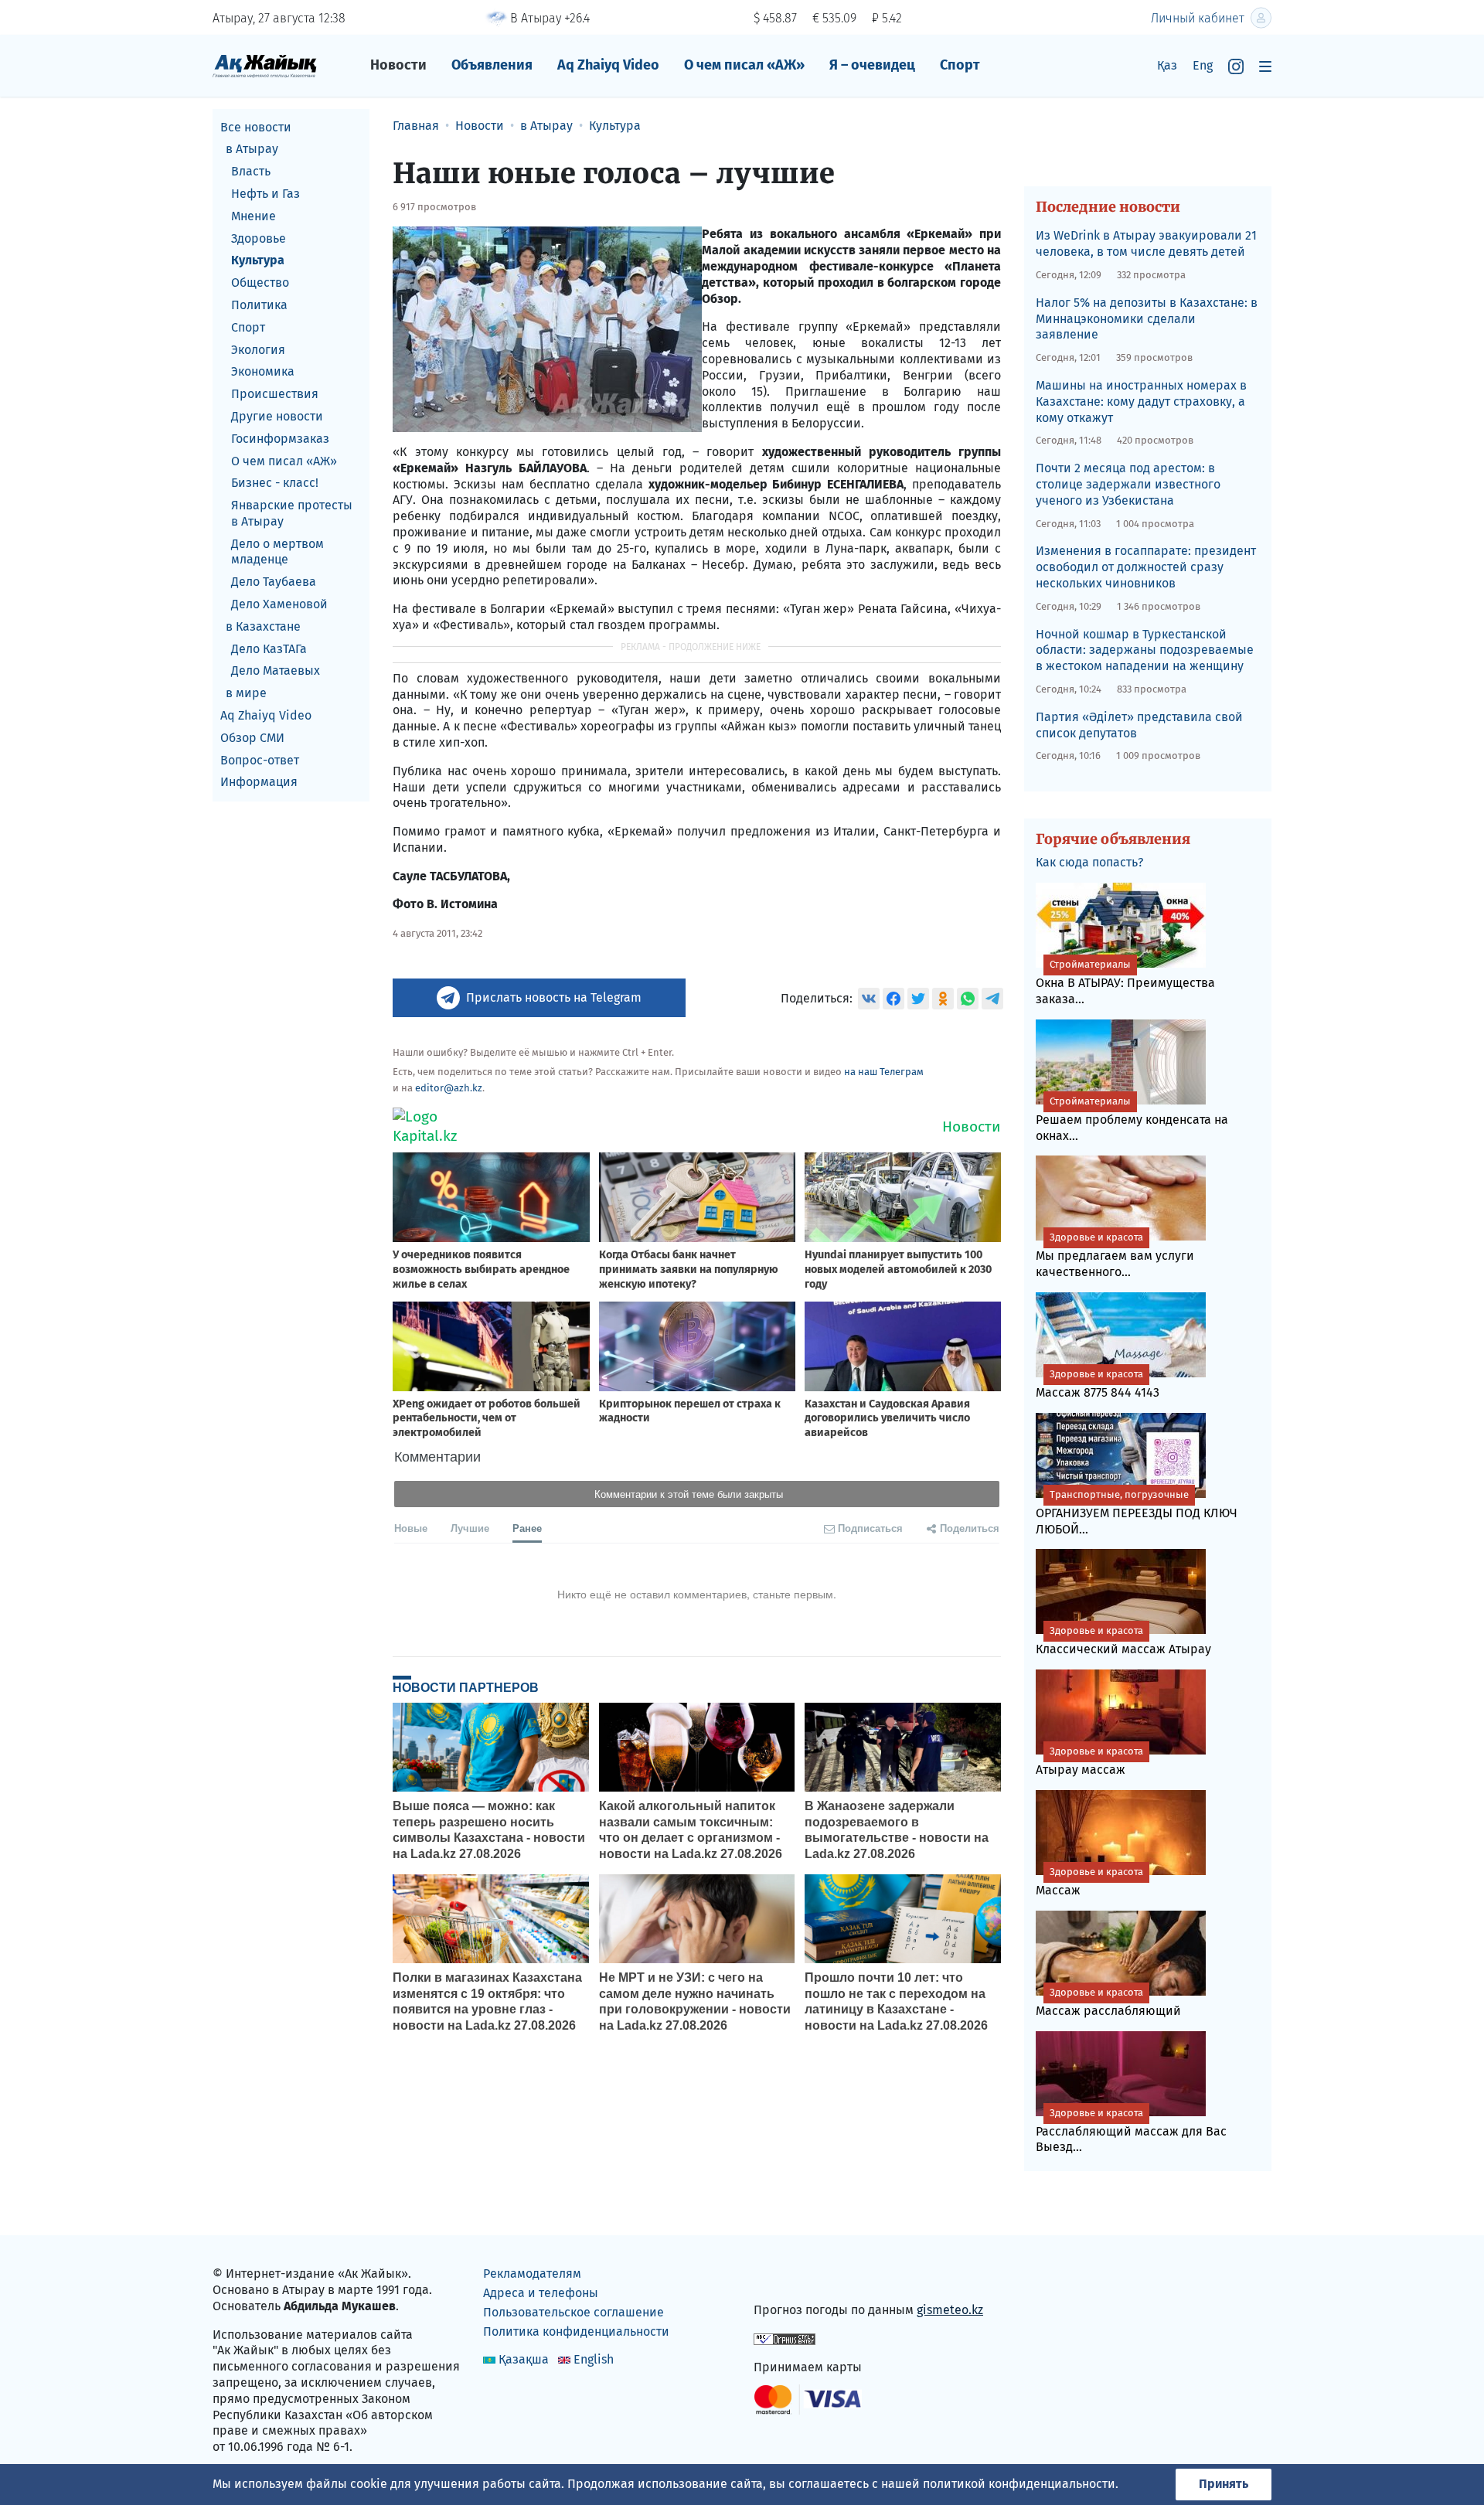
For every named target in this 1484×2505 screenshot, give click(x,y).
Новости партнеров (466, 1687)
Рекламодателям (532, 2274)
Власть (251, 172)
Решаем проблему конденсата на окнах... (1132, 1119)
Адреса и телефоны (541, 2293)
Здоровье (259, 238)
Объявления (492, 65)
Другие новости (277, 416)
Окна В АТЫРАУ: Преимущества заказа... (1125, 982)
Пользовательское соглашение (574, 2312)
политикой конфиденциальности (1019, 2484)
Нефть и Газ (265, 194)
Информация (259, 783)
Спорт (960, 65)
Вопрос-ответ (260, 760)
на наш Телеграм (884, 1072)
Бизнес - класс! (275, 483)
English (594, 2359)
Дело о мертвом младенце (277, 552)
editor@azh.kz (449, 1088)
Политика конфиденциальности (576, 2331)
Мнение (254, 216)
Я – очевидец (872, 65)
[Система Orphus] (785, 2338)
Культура (258, 261)
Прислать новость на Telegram (554, 997)
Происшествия (275, 395)
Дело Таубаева (274, 582)
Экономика (263, 372)
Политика (259, 305)
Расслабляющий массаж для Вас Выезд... (1131, 2131)
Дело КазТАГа (269, 649)
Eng (1203, 65)
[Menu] (1265, 66)
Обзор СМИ (252, 738)
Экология (258, 350)
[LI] (788, 2277)
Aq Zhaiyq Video (608, 65)
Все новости (256, 127)
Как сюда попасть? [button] (1089, 862)
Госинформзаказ (280, 439)
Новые (411, 1528)
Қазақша (524, 2359)
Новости (398, 65)
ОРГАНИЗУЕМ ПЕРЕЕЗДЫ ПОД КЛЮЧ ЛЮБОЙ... (1137, 1513)
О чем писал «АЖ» (744, 65)
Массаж (1089, 1882)
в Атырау (252, 150)
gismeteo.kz (950, 2310)
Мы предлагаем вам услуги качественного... (1115, 1255)
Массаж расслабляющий (1108, 2002)
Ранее (527, 1528)
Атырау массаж (1089, 1761)
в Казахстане (263, 626)
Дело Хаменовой (279, 605)
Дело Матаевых (276, 671)
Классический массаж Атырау (1123, 1641)
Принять (1224, 2484)
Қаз (1167, 65)
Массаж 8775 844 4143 (1098, 1384)
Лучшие (470, 1528)
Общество (260, 283)
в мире (246, 694)
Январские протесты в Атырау (292, 514)
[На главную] (265, 65)
